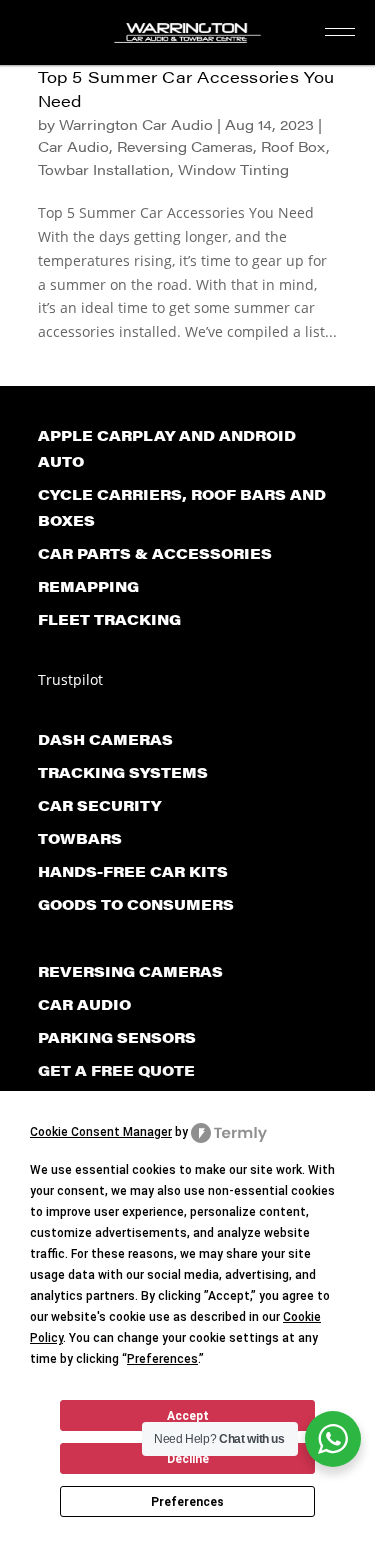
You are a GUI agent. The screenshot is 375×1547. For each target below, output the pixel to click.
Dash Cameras (105, 739)
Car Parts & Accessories (155, 553)
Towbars (80, 838)
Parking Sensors (117, 1037)
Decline (188, 1459)
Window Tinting (233, 169)
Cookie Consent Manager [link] (101, 1132)
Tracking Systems (123, 772)
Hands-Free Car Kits (133, 871)
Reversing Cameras (185, 146)
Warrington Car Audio (136, 124)
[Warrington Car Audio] (188, 37)
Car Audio (73, 146)
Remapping (88, 586)
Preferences (187, 1502)
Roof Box (293, 146)
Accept (188, 1416)
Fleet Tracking (109, 619)
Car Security (99, 805)
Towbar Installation (104, 169)
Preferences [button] (162, 1359)
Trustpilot (70, 679)
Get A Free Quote (116, 1070)
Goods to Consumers (136, 904)
